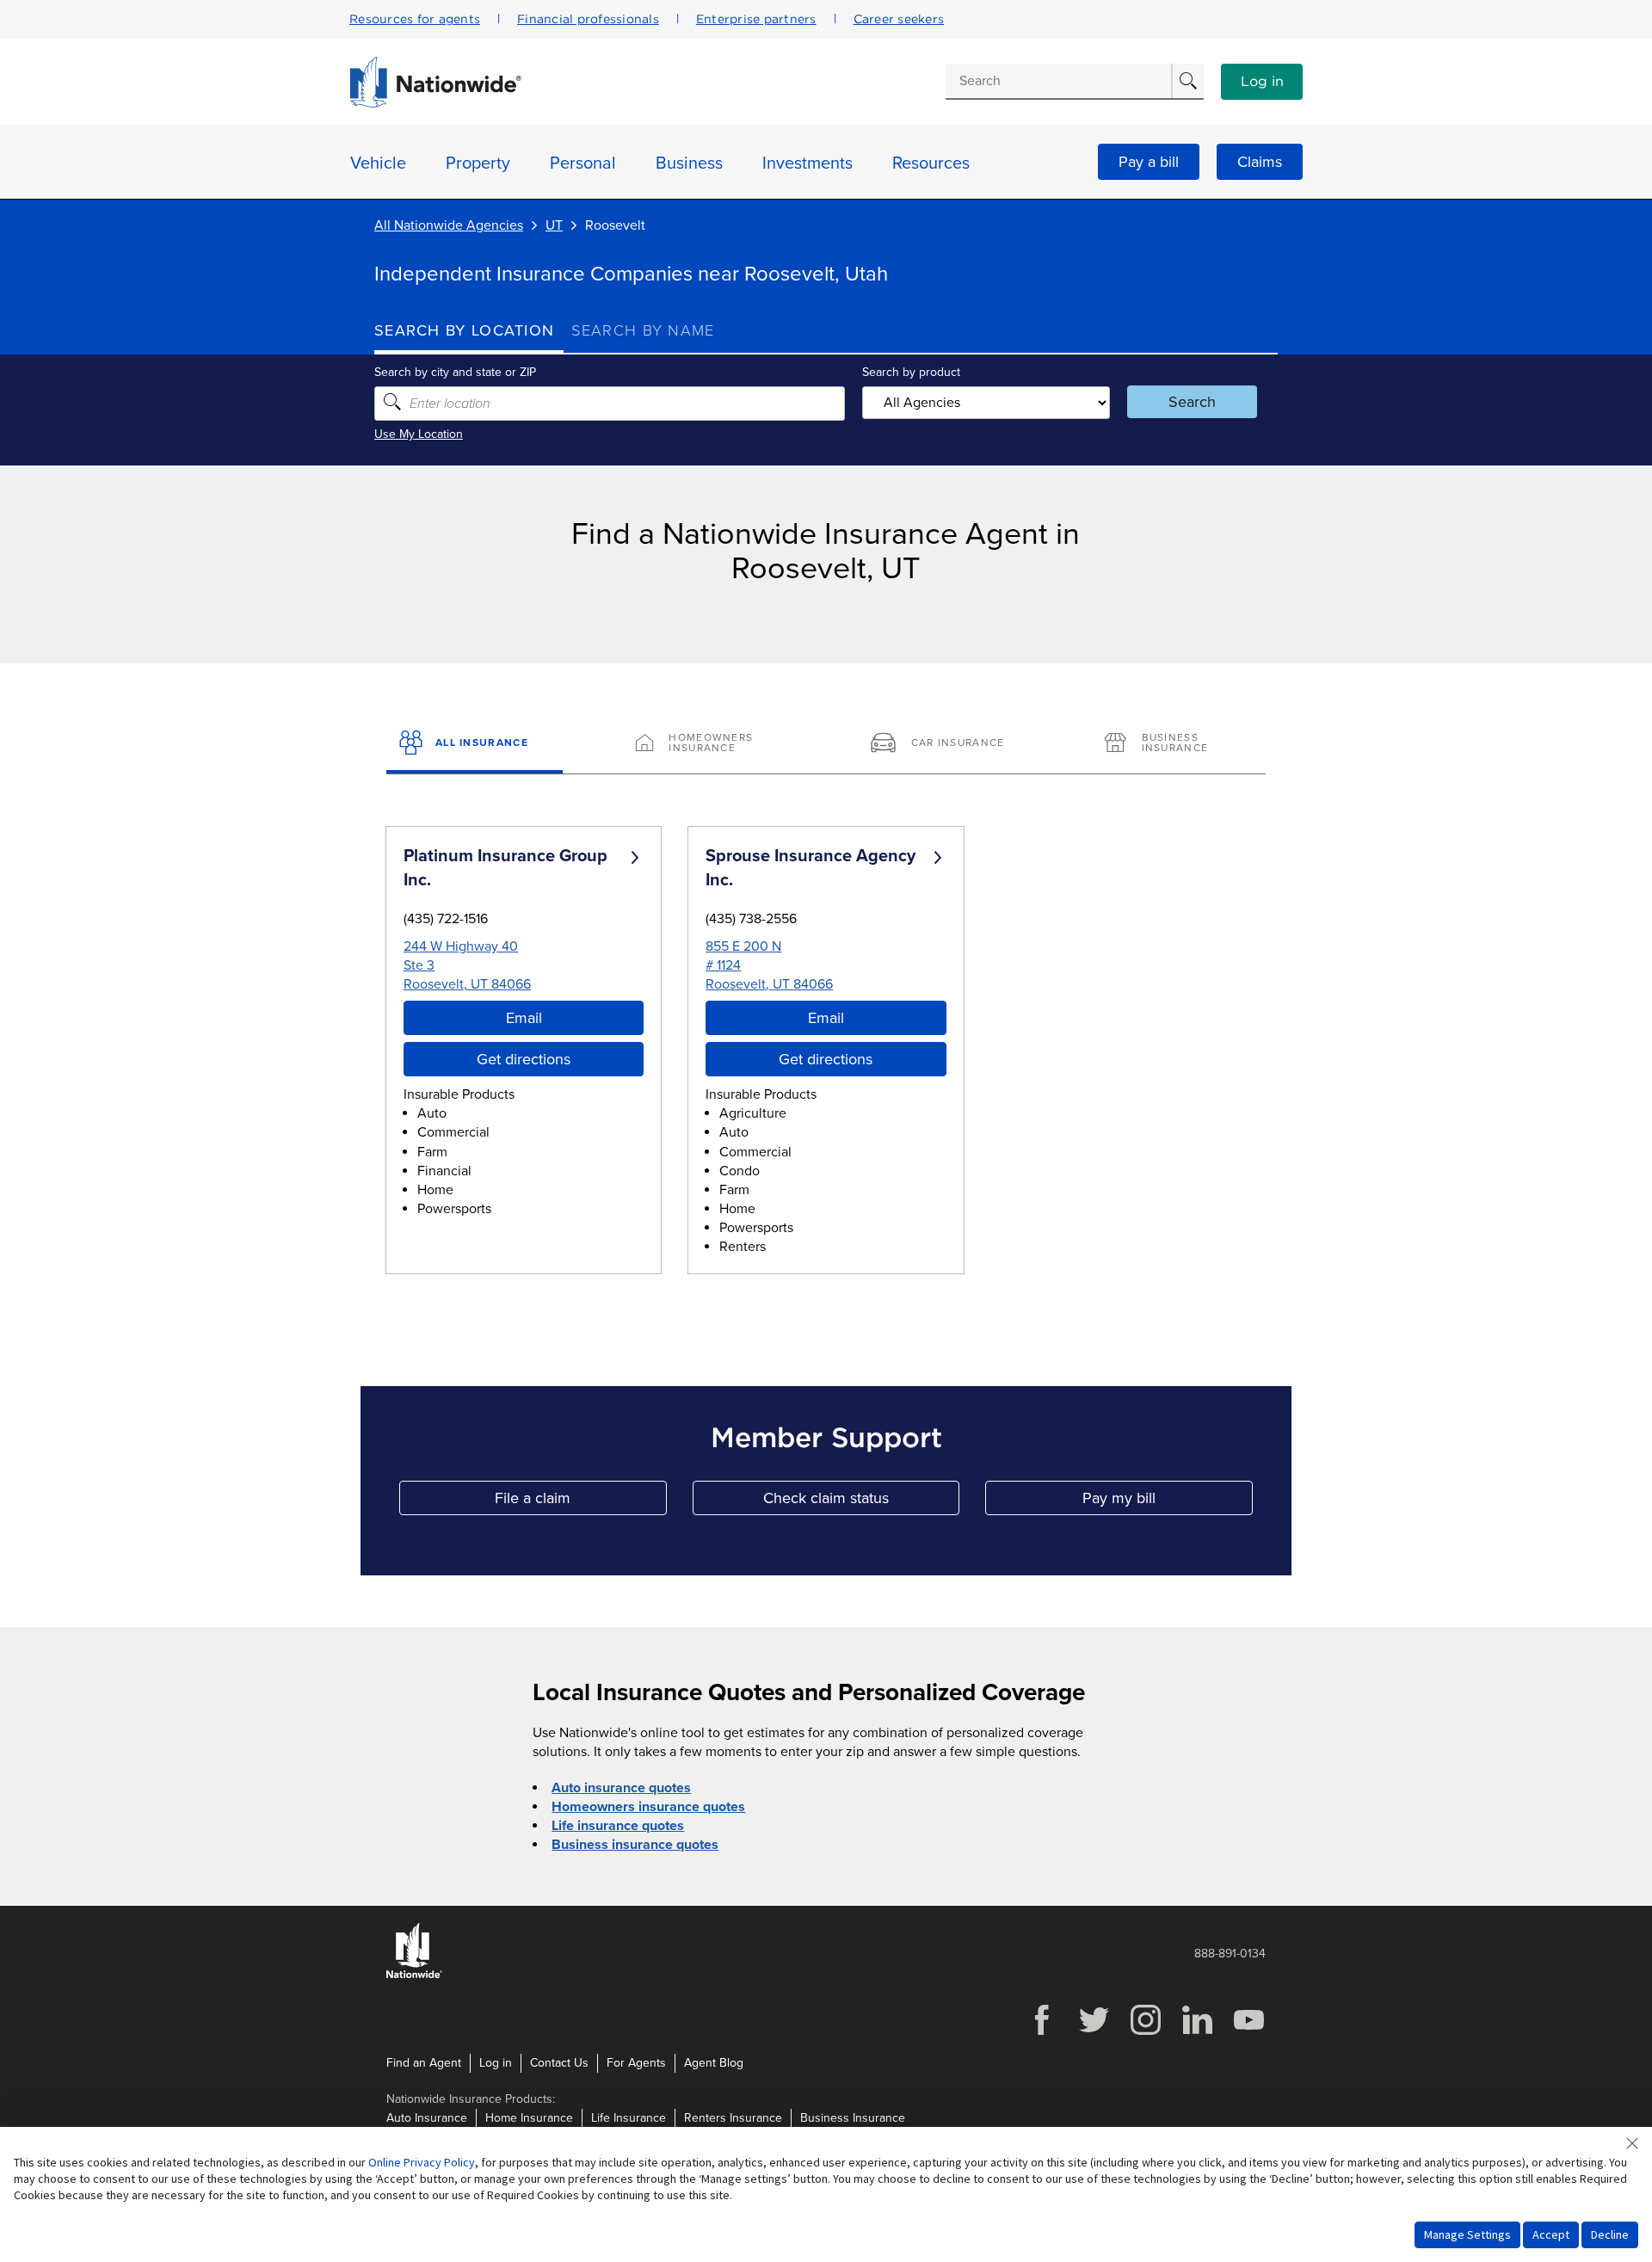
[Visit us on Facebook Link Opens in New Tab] (1042, 2033)
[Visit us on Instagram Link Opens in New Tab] (1145, 2033)
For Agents (636, 2063)
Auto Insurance (427, 2118)
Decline (1610, 2234)
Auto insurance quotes (621, 1788)
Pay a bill (1149, 162)
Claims (1260, 162)
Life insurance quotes (618, 1826)
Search (1192, 402)
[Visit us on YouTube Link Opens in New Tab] (1248, 2033)
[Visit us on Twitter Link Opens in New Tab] (1094, 2033)
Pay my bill (1168, 1502)
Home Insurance (529, 2118)
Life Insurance (629, 2118)
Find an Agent (424, 2063)
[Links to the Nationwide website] (414, 1975)
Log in (1262, 82)
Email (524, 1018)
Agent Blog (714, 2063)
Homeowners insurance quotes (648, 1807)
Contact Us (559, 2063)
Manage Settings (1467, 2234)
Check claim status (861, 1502)
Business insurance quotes (635, 1845)
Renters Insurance (733, 2118)
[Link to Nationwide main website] (435, 103)
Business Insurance (853, 2118)
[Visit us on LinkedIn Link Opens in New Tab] (1197, 2033)
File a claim (580, 1502)
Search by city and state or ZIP (455, 372)
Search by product (911, 372)
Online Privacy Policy (422, 2162)
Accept (1551, 2234)
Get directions (524, 1059)
